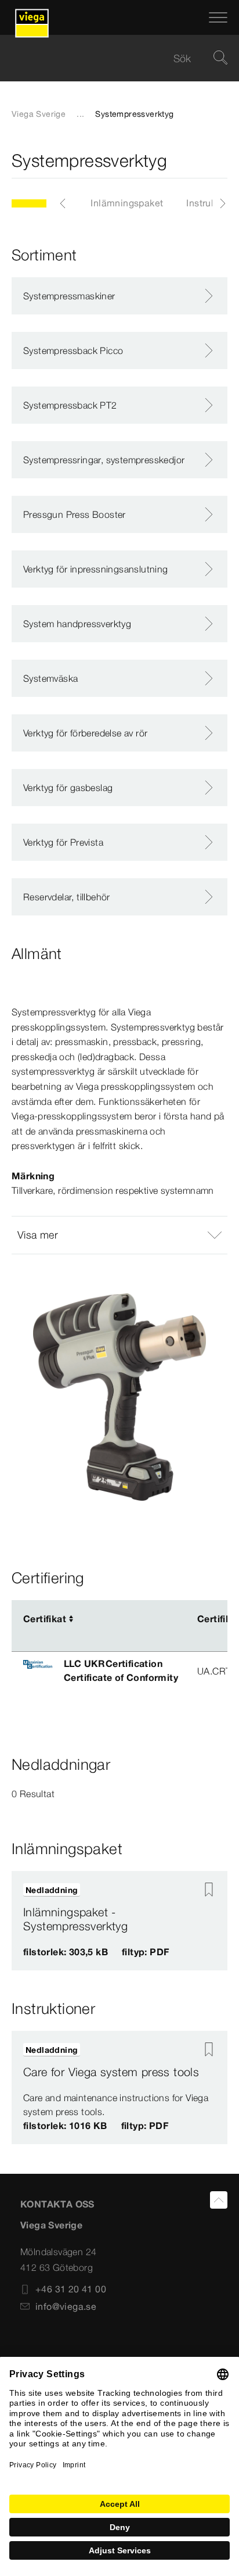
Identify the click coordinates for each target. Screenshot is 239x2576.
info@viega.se (66, 2306)
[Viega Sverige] (32, 17)
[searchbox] (110, 58)
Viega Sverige (39, 114)
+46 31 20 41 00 (71, 2289)
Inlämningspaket (127, 203)
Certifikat (45, 1619)
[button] (119, 1235)
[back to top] (219, 2200)
